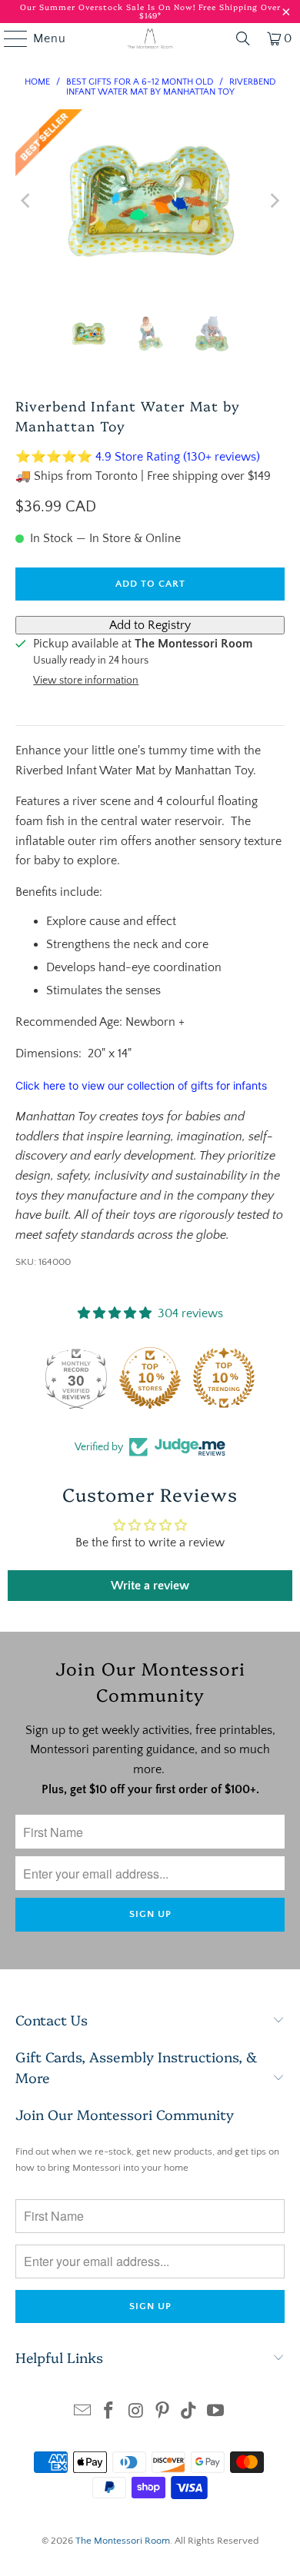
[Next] (273, 201)
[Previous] (27, 201)
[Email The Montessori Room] (82, 2413)
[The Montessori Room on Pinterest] (163, 2413)
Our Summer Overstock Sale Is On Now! (109, 7)
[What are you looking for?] (243, 38)
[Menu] (8, 38)
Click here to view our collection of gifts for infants (141, 1085)
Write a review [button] (150, 1586)
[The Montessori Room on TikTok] (189, 2413)
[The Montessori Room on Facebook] (109, 2413)
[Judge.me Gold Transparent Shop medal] (72, 1378)
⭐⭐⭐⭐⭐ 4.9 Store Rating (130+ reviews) (138, 457)
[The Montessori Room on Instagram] (136, 2413)
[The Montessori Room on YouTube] (216, 2413)
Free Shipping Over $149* (210, 11)
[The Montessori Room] (150, 38)
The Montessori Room (123, 2541)
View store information (86, 681)
